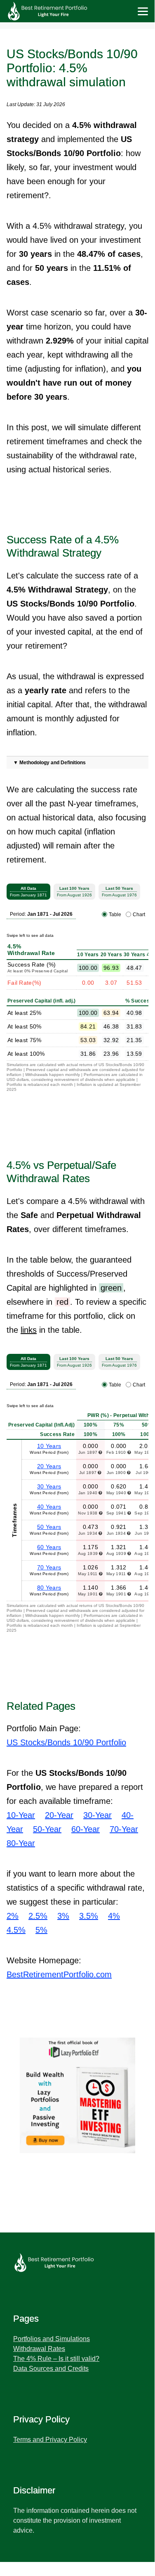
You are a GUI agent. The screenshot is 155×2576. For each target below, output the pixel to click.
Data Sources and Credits (51, 2369)
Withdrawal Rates (39, 2349)
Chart (139, 915)
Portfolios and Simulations (52, 2339)
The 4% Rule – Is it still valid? (56, 2359)
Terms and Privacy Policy (50, 2440)
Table (115, 915)
